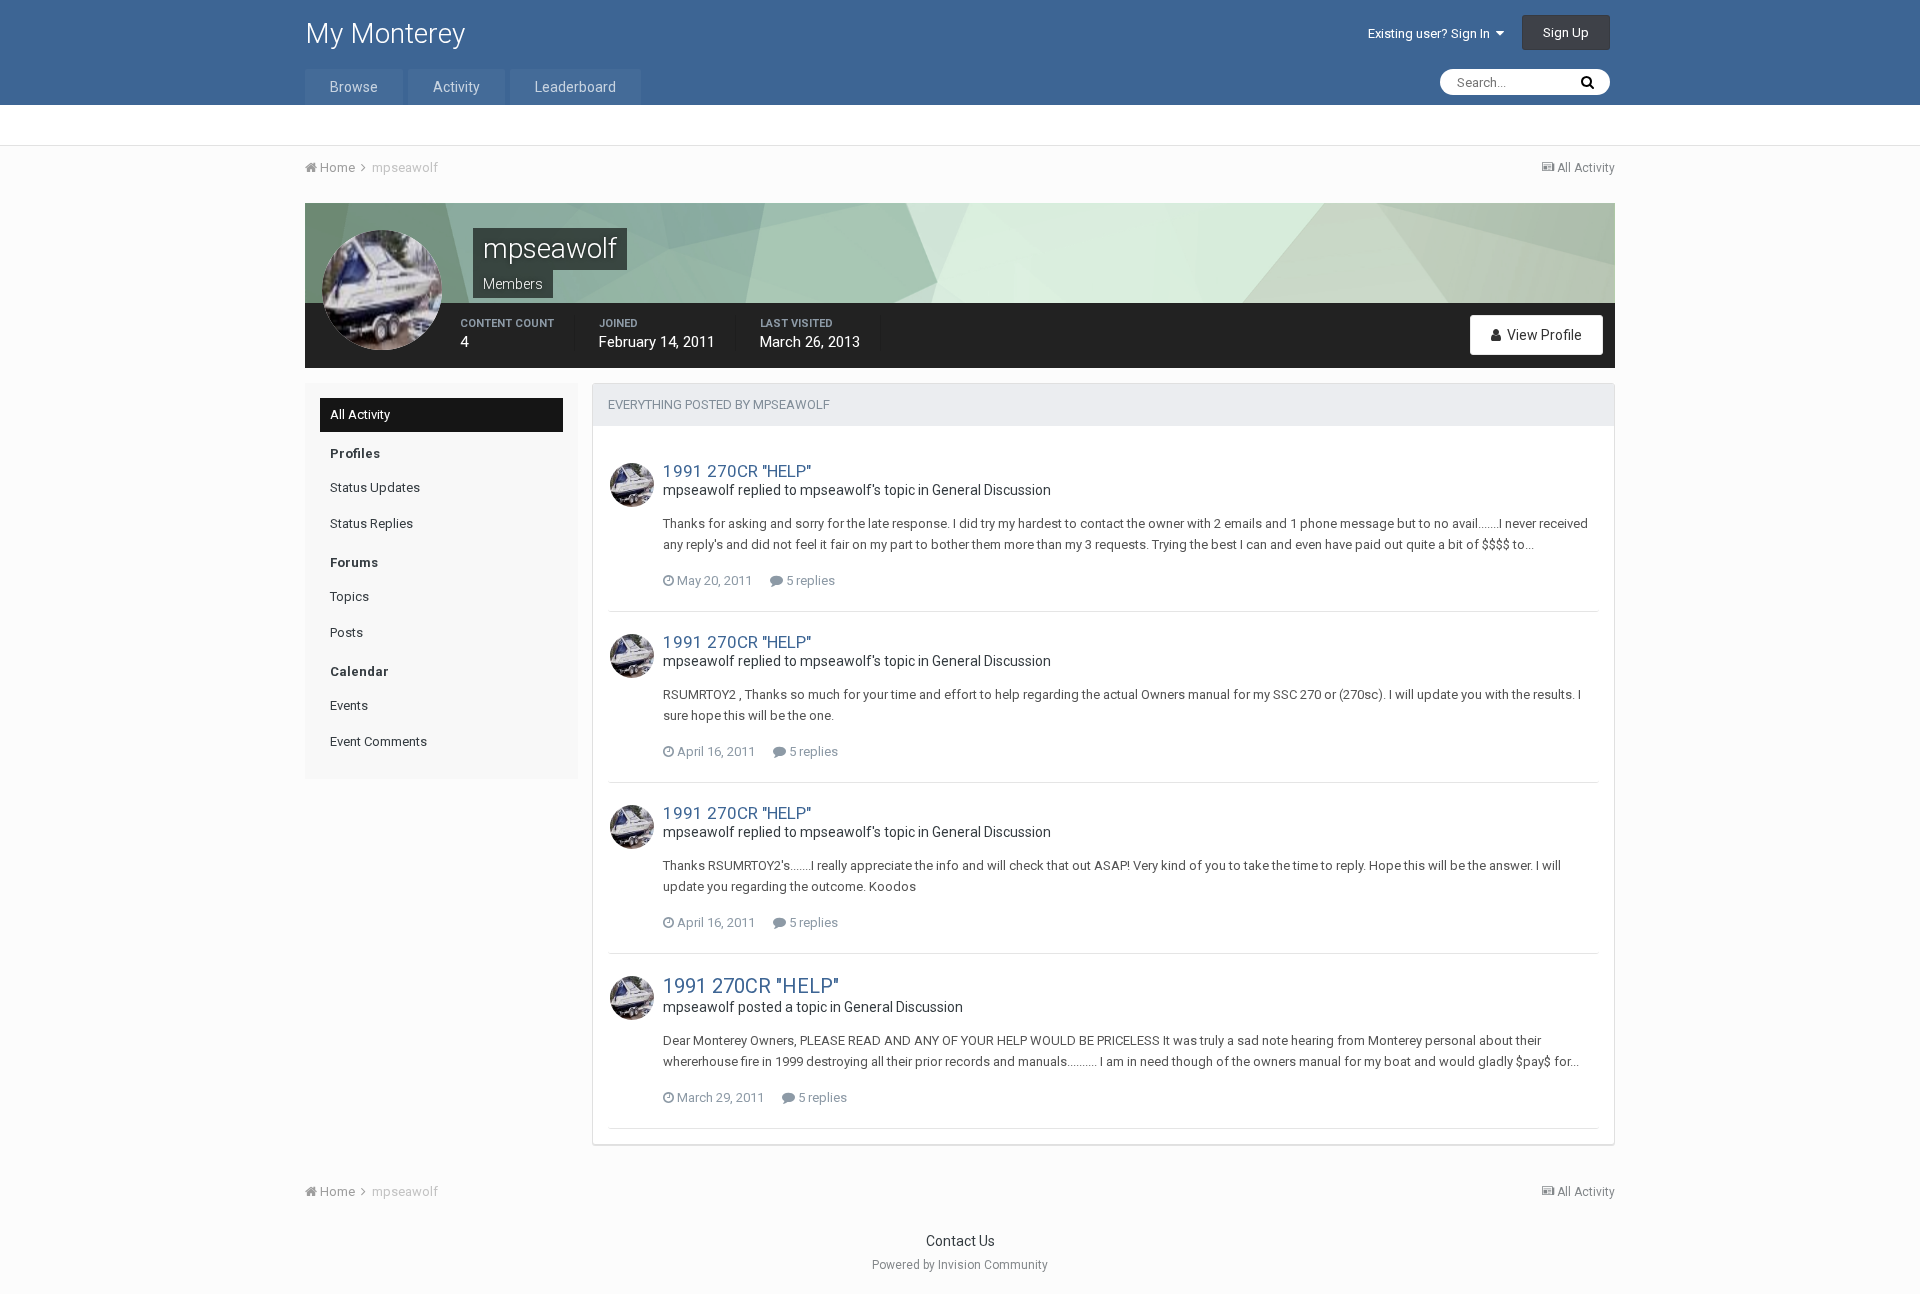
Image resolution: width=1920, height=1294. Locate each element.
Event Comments (378, 741)
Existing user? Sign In (1432, 33)
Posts (346, 632)
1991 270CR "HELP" (737, 471)
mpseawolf (699, 490)
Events (349, 705)
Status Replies (371, 523)
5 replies (809, 580)
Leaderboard (575, 87)
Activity (456, 87)
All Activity (360, 414)
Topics (349, 596)
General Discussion (991, 490)
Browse (354, 87)
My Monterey (385, 33)
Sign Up (1566, 32)
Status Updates (375, 487)
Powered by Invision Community (960, 1265)
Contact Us (960, 1241)
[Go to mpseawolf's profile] (632, 485)
